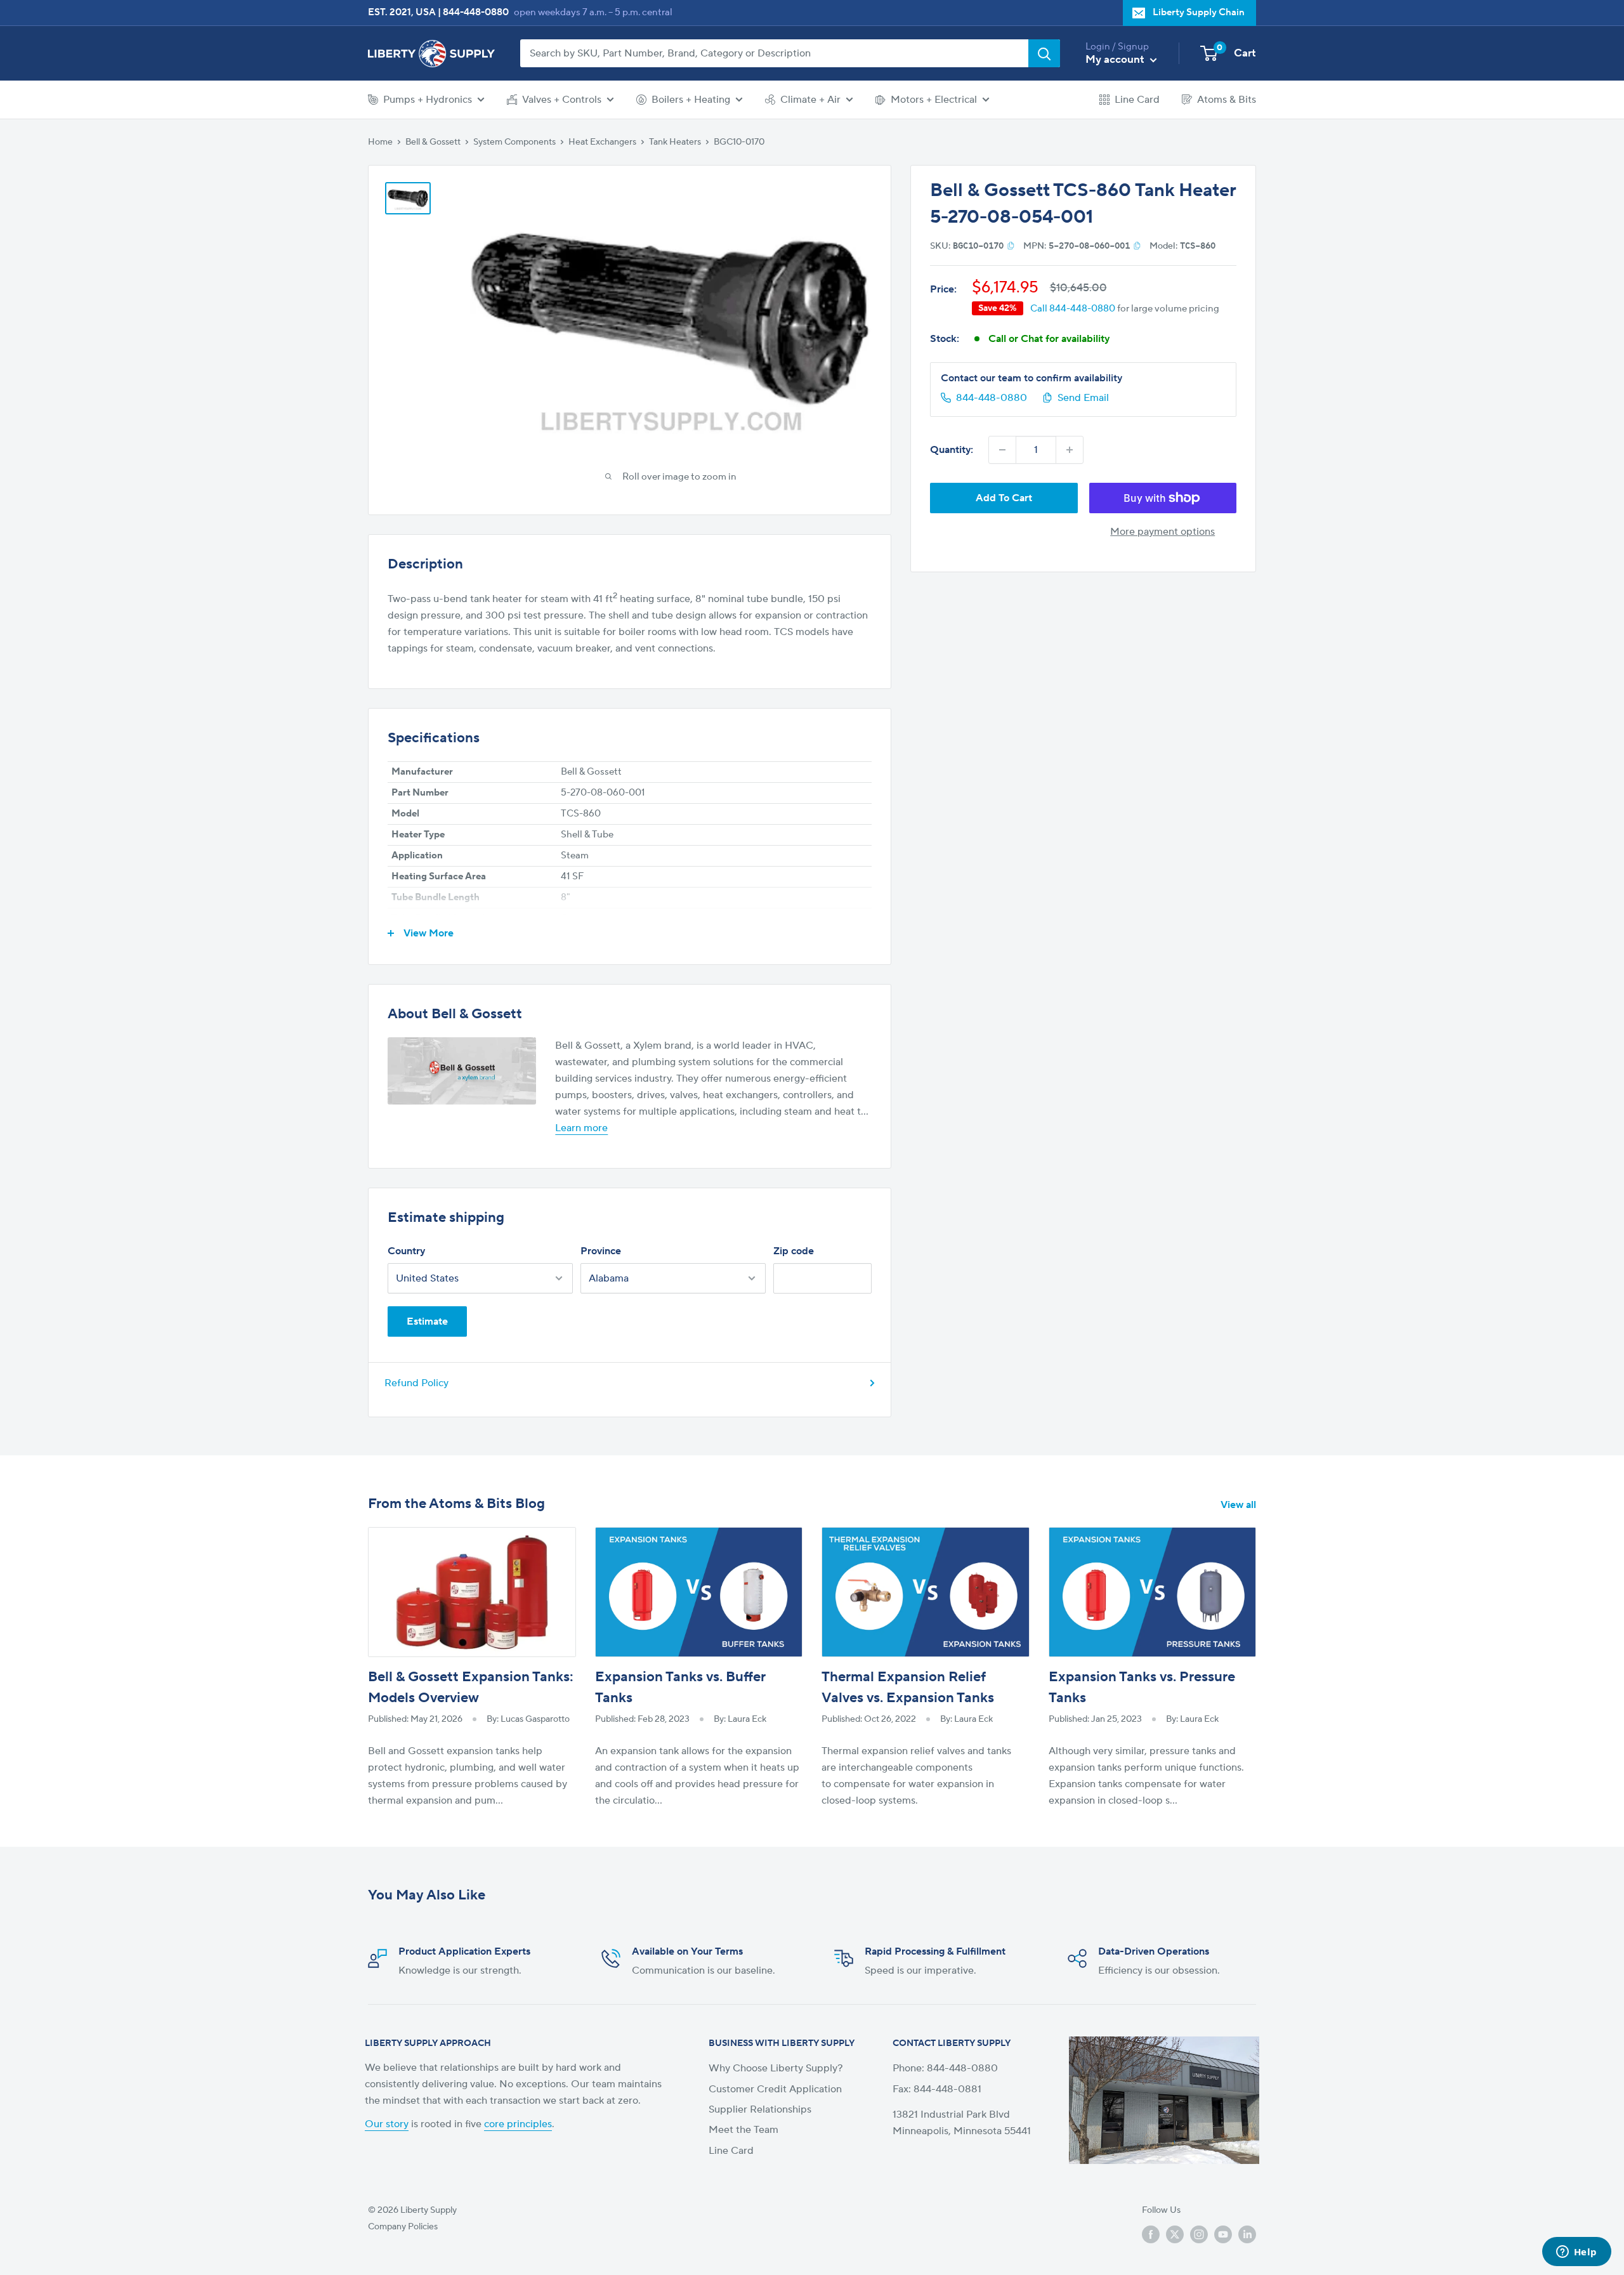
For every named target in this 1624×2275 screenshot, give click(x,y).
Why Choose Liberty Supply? (776, 2068)
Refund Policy (416, 1383)
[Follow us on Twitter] (1175, 2234)
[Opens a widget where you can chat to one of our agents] (1576, 2253)
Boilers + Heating (691, 100)
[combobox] (774, 53)
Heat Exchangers (602, 142)
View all (1240, 1505)
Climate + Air (810, 100)
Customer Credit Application (775, 2089)
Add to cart (1004, 498)
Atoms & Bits (1227, 100)
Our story (387, 2124)
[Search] (1044, 53)
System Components (514, 142)
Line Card (1137, 100)
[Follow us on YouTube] (1223, 2234)
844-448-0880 (476, 12)
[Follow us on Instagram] (1199, 2234)
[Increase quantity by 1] (1070, 450)
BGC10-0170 (739, 142)
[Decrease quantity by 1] (1002, 450)
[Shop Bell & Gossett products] (462, 1071)
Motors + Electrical (934, 100)
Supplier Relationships (760, 2109)
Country (406, 1251)
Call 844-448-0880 (1073, 308)
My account (1116, 60)
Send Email (1083, 398)
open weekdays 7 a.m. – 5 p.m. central (593, 12)
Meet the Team (743, 2130)
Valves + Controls (562, 100)
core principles (518, 2124)
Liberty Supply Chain (1199, 12)
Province (601, 1251)
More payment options (1162, 532)
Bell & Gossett (433, 142)
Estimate (427, 1321)
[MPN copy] (1137, 246)
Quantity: (952, 450)
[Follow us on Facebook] (1151, 2234)
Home (380, 142)
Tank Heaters (675, 142)
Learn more (581, 1128)
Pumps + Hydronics (428, 100)
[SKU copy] (1011, 246)
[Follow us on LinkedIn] (1247, 2234)
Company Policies (403, 2227)
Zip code (794, 1251)
